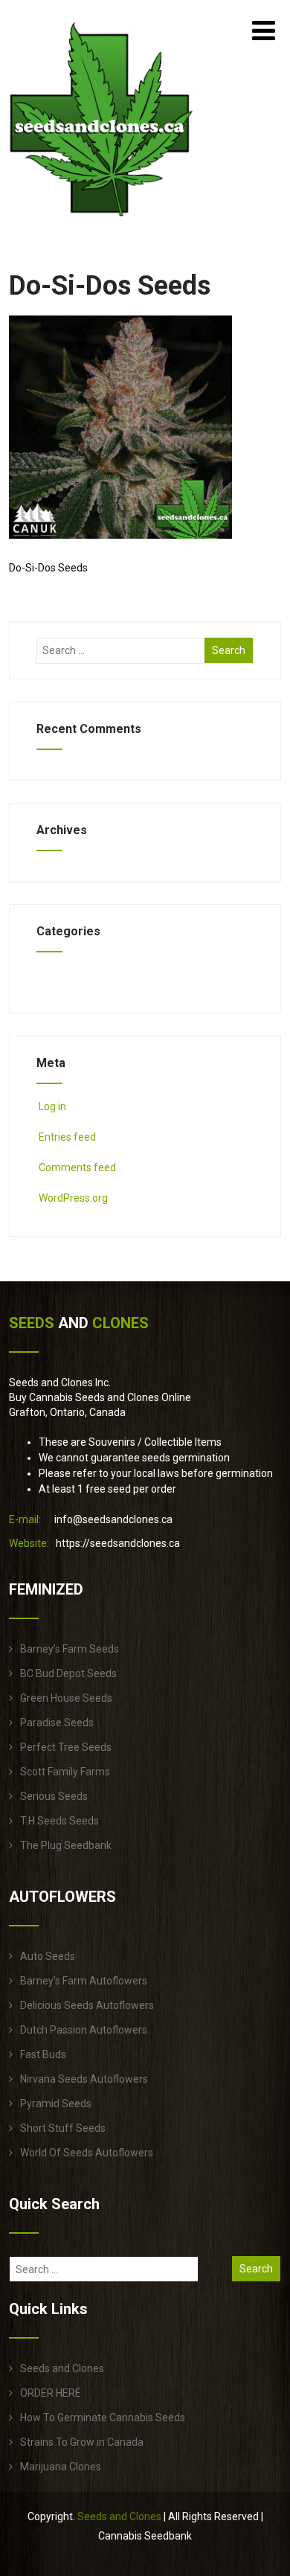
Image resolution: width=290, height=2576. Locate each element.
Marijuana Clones (61, 2467)
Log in (52, 1106)
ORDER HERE (51, 2393)
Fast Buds (43, 2054)
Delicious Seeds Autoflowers (87, 2005)
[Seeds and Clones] (101, 225)
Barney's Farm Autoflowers (84, 1981)
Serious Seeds (54, 1796)
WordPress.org (73, 1198)
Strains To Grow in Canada (82, 2442)
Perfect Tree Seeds (66, 1747)
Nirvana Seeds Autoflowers (84, 2079)
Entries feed (67, 1137)
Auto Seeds (48, 1956)
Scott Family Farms (65, 1772)
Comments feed (77, 1167)
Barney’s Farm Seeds (70, 1649)
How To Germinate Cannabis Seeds (103, 2418)
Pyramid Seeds (56, 2104)
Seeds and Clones (62, 2368)
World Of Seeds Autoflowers (87, 2153)
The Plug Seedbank (66, 1845)
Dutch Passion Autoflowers (84, 2030)
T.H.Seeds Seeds (59, 1821)
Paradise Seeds (57, 1723)
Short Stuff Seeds (63, 2128)
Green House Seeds (66, 1698)
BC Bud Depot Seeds (68, 1673)
